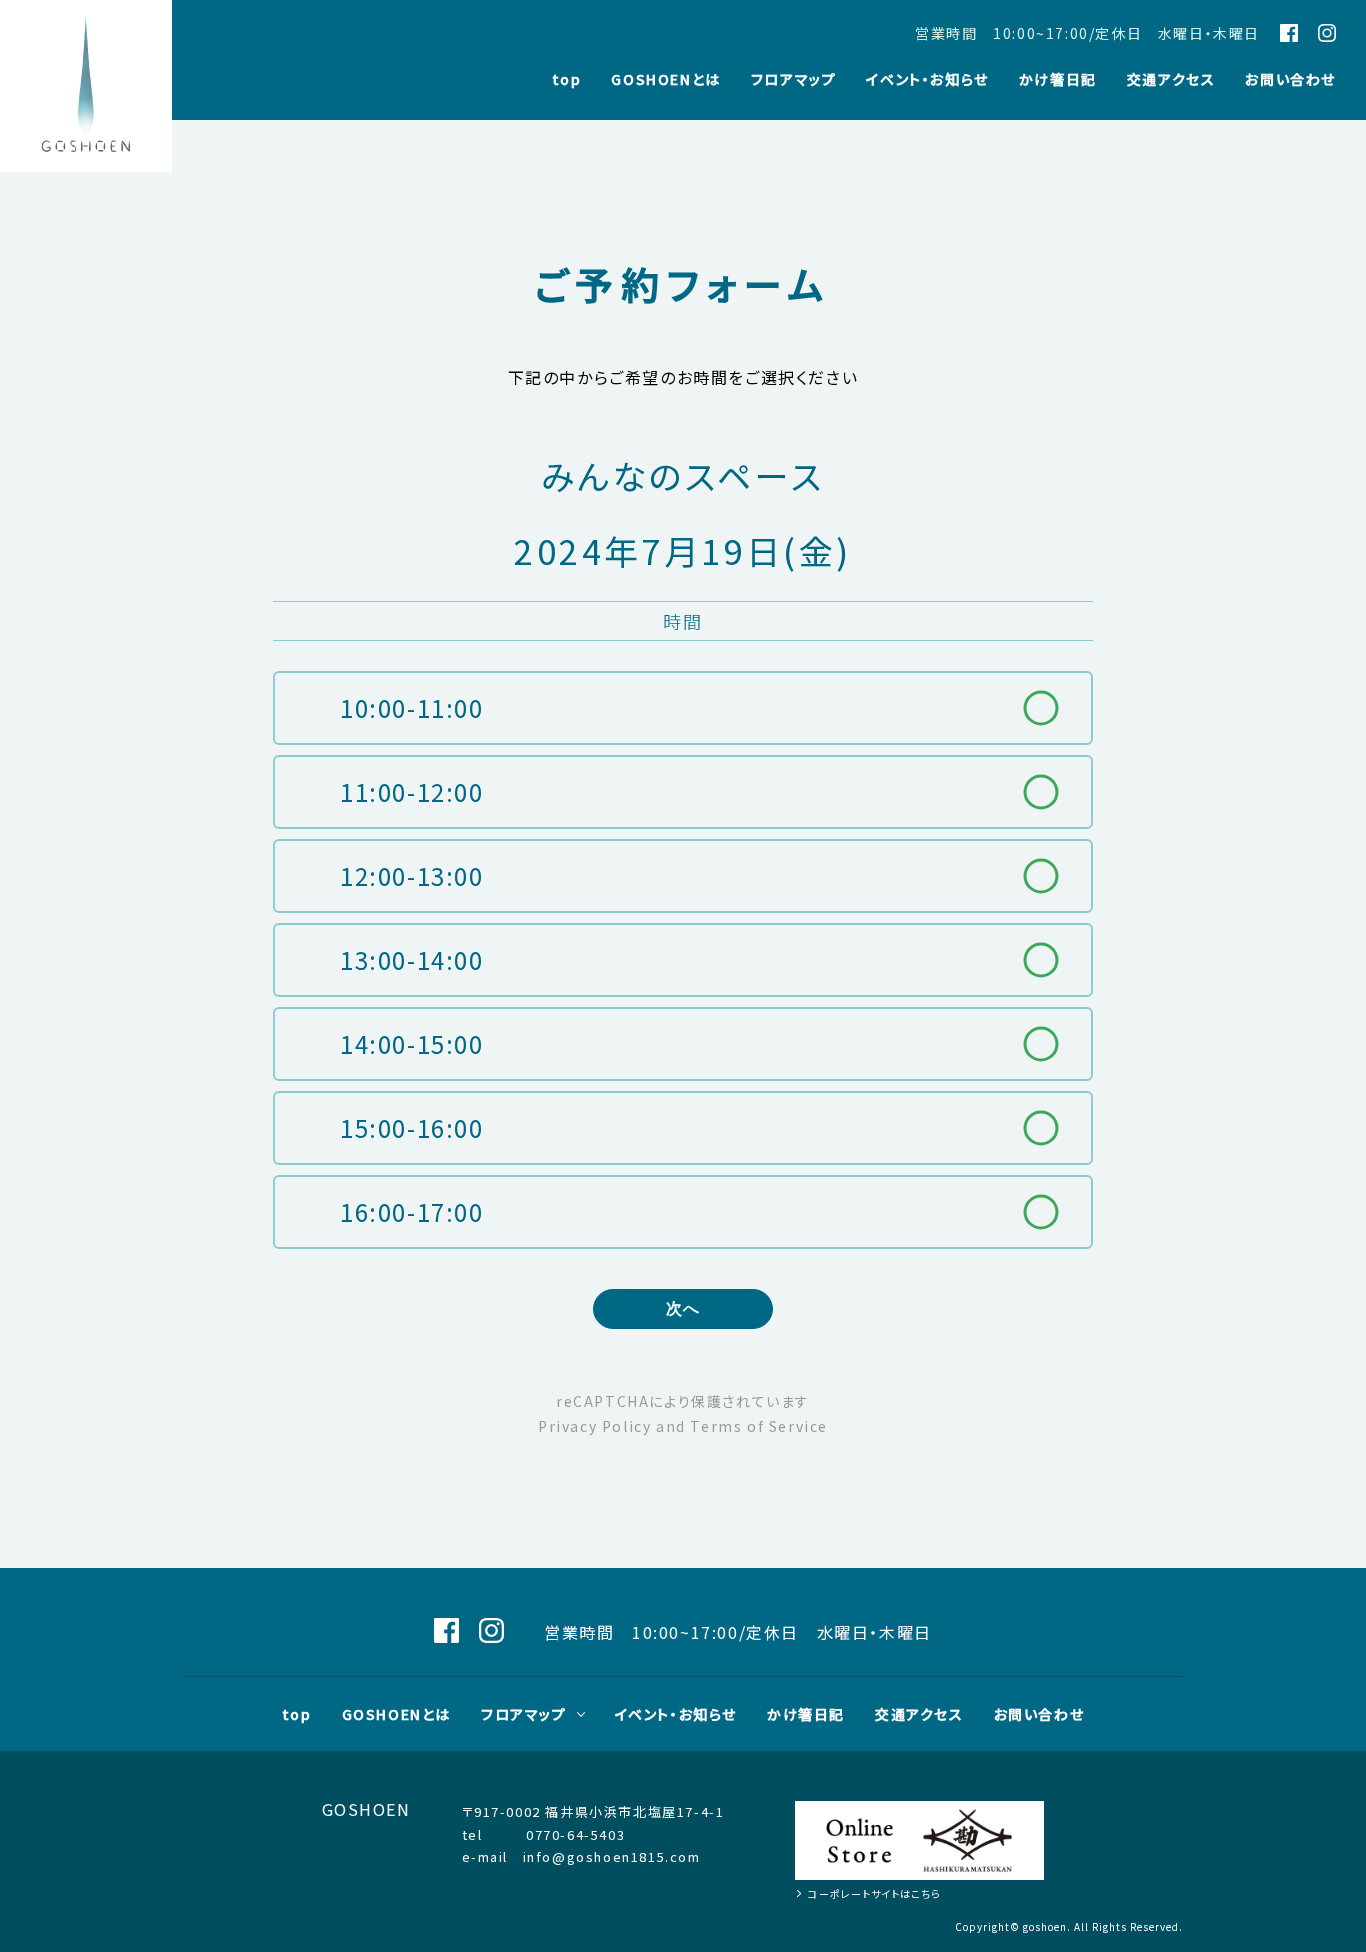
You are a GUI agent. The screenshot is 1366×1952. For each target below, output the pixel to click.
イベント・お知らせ (927, 80)
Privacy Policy (594, 1426)
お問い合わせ (1290, 80)
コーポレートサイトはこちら (874, 1893)
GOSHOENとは (665, 80)
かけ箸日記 (1058, 80)
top (567, 80)
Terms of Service (759, 1426)
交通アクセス (1171, 80)
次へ (683, 1308)
